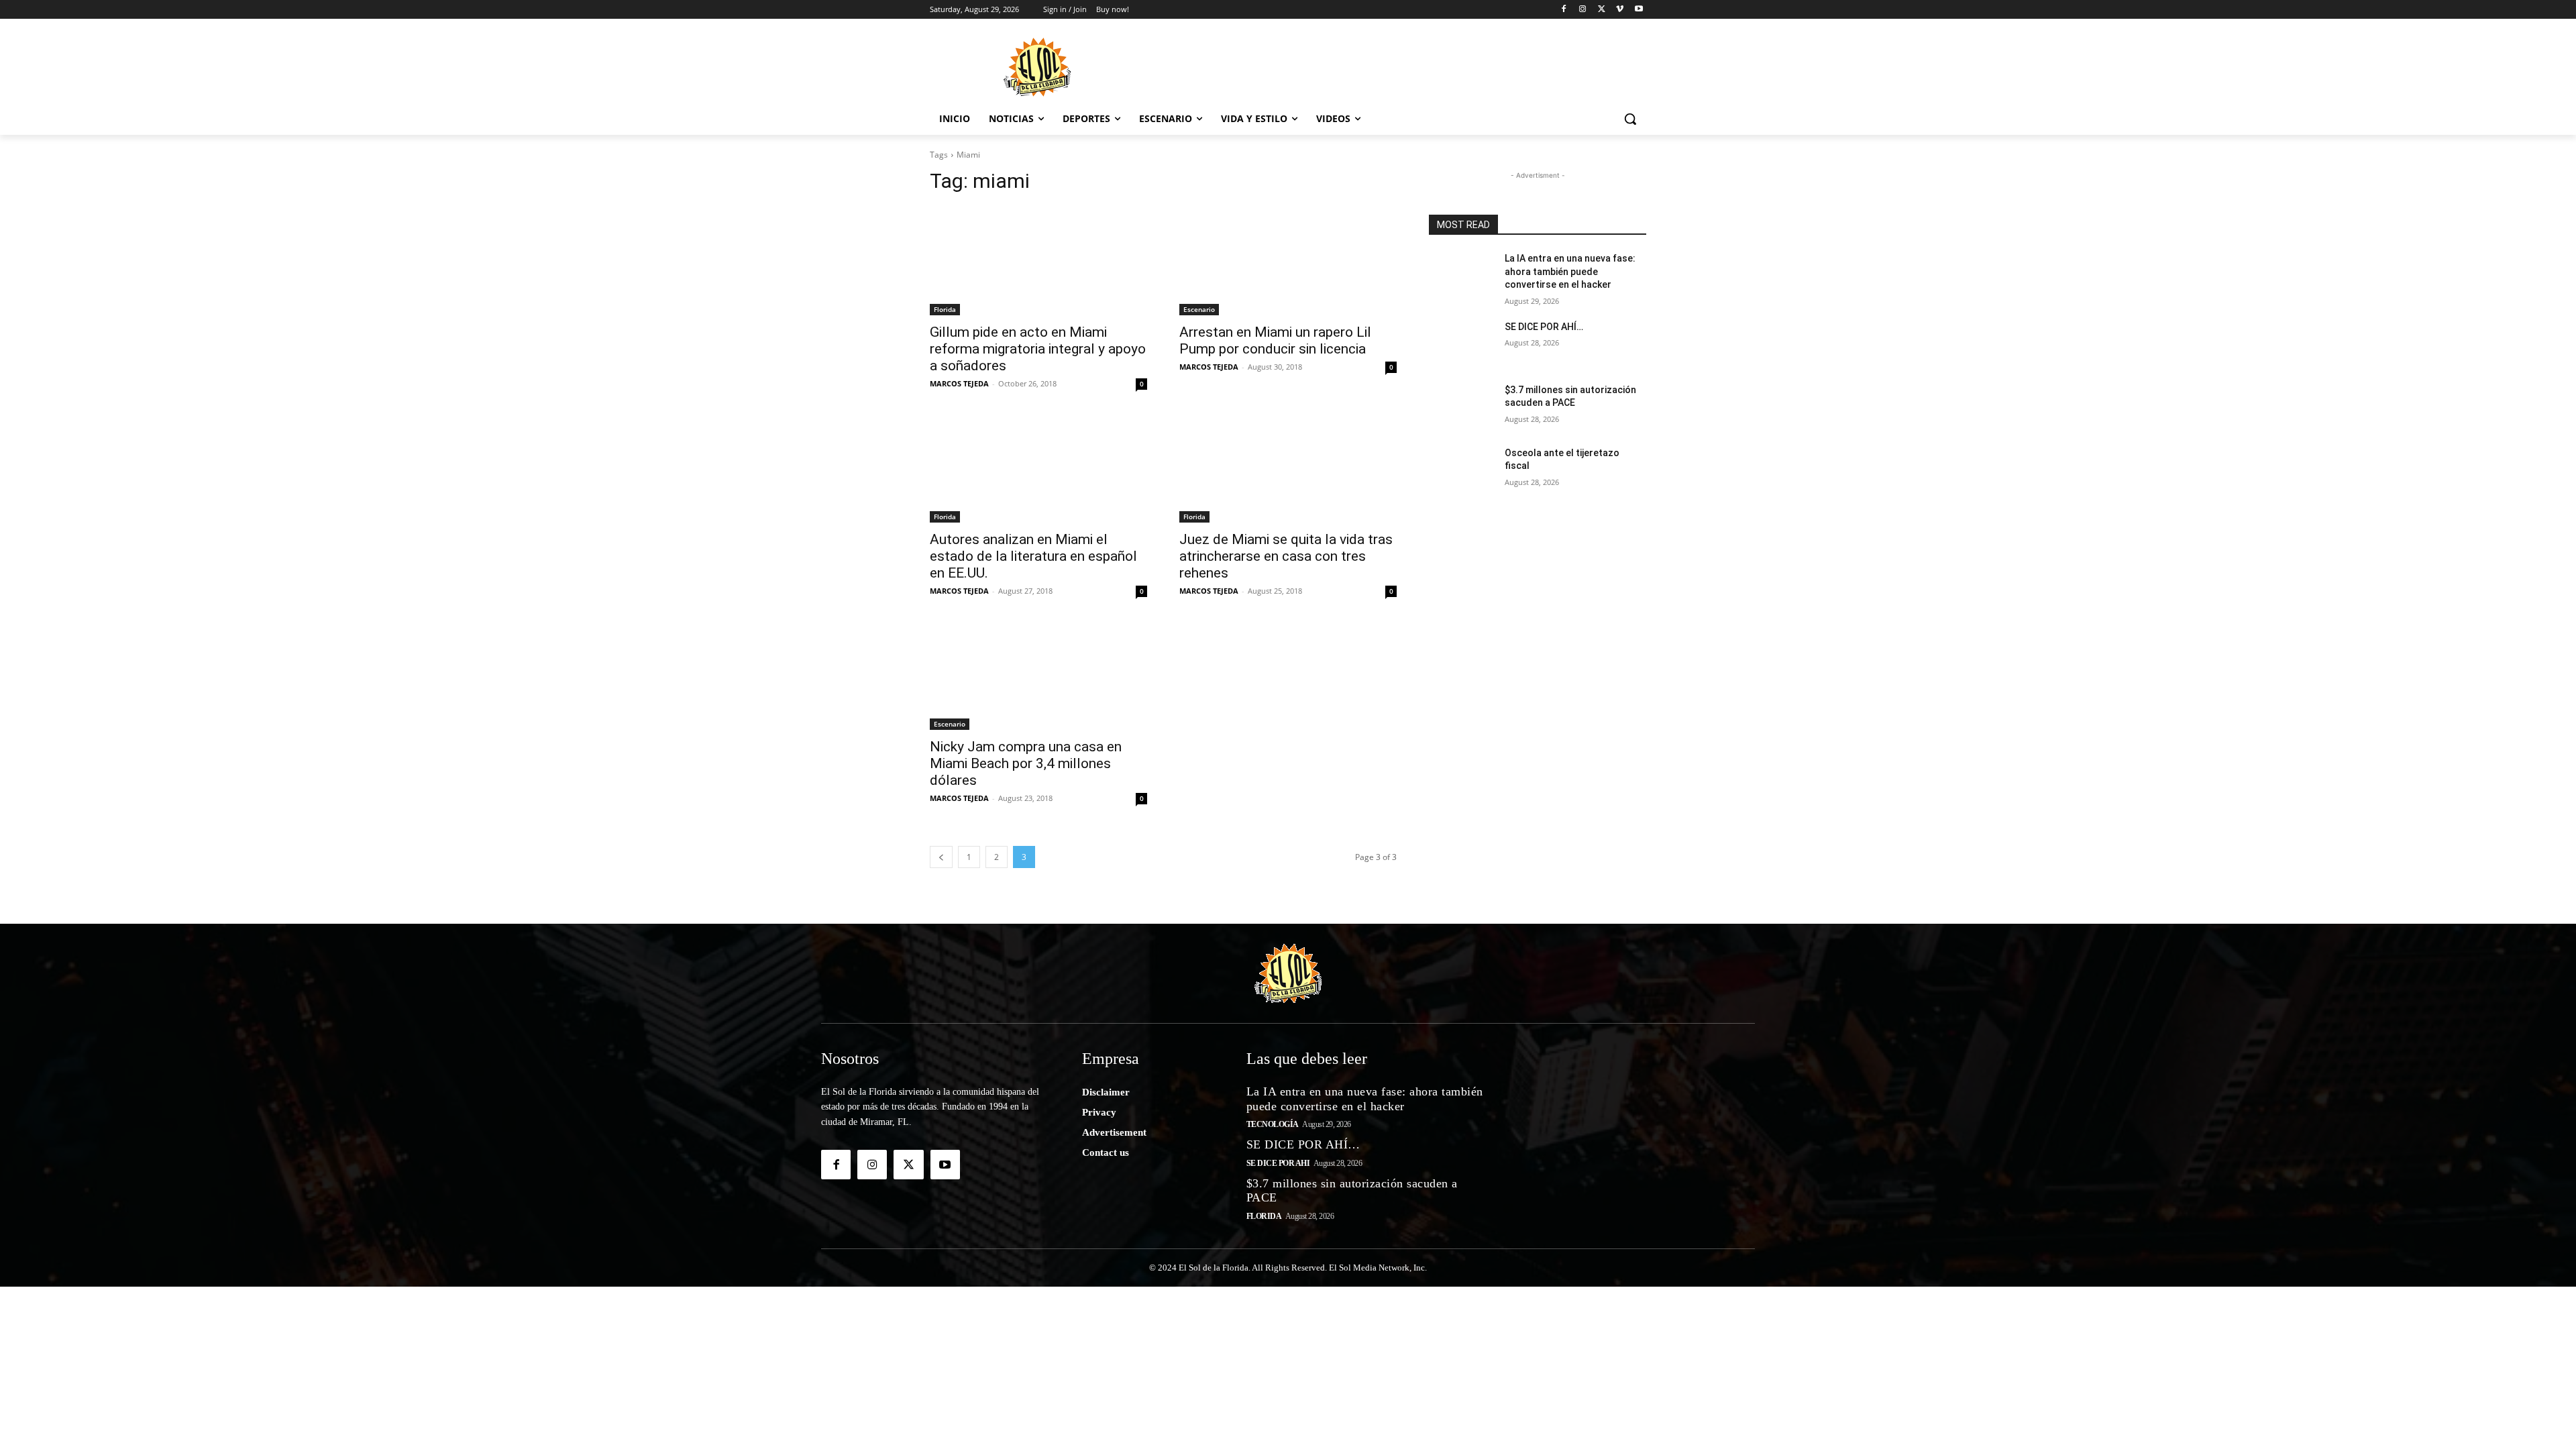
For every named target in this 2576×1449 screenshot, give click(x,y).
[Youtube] (1639, 10)
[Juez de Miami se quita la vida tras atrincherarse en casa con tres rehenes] (1288, 468)
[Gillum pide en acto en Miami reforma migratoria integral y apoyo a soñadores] (1038, 261)
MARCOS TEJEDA (959, 383)
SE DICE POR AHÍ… (1544, 327)
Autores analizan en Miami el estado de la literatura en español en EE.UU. (1033, 556)
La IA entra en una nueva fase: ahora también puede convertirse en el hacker (1570, 271)
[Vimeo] (1620, 10)
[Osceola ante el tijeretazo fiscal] (1461, 470)
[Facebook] (1564, 10)
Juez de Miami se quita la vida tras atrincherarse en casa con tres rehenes (1286, 556)
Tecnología (1273, 1124)
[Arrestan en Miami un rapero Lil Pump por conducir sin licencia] (1288, 261)
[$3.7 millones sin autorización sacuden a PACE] (1461, 407)
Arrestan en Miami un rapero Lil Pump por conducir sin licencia (1275, 340)
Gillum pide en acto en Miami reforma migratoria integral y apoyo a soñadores (1038, 349)
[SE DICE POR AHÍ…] (1461, 343)
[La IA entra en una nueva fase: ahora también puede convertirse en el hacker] (1461, 275)
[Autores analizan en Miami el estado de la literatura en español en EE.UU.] (1038, 468)
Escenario (1199, 309)
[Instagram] (1583, 10)
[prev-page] (941, 857)
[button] (1630, 119)
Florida (945, 309)
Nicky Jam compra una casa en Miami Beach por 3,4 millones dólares (1026, 763)
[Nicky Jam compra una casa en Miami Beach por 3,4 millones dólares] (1038, 676)
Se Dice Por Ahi (1278, 1163)
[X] (1602, 10)
